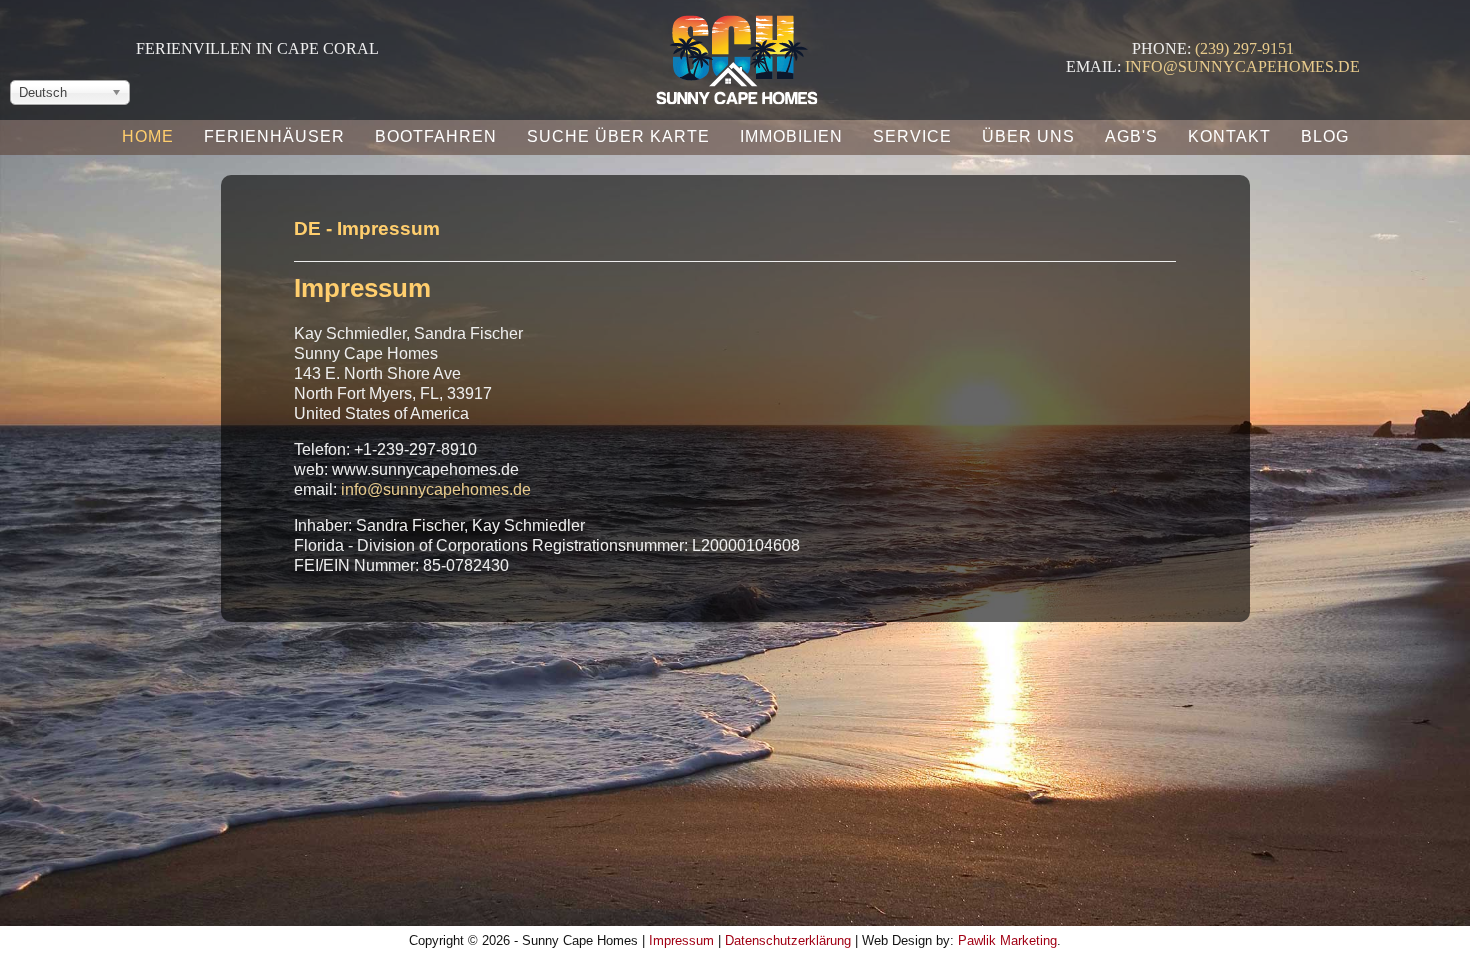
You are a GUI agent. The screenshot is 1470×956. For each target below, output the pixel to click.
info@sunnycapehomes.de (1242, 66)
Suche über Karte (618, 136)
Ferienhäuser (274, 136)
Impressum (681, 940)
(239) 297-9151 (1244, 48)
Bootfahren (436, 136)
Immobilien (791, 136)
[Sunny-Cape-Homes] (735, 53)
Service (912, 136)
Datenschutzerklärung (788, 940)
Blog (1325, 136)
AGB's (1131, 136)
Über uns (1028, 136)
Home (148, 136)
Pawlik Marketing (1007, 940)
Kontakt (1229, 136)
